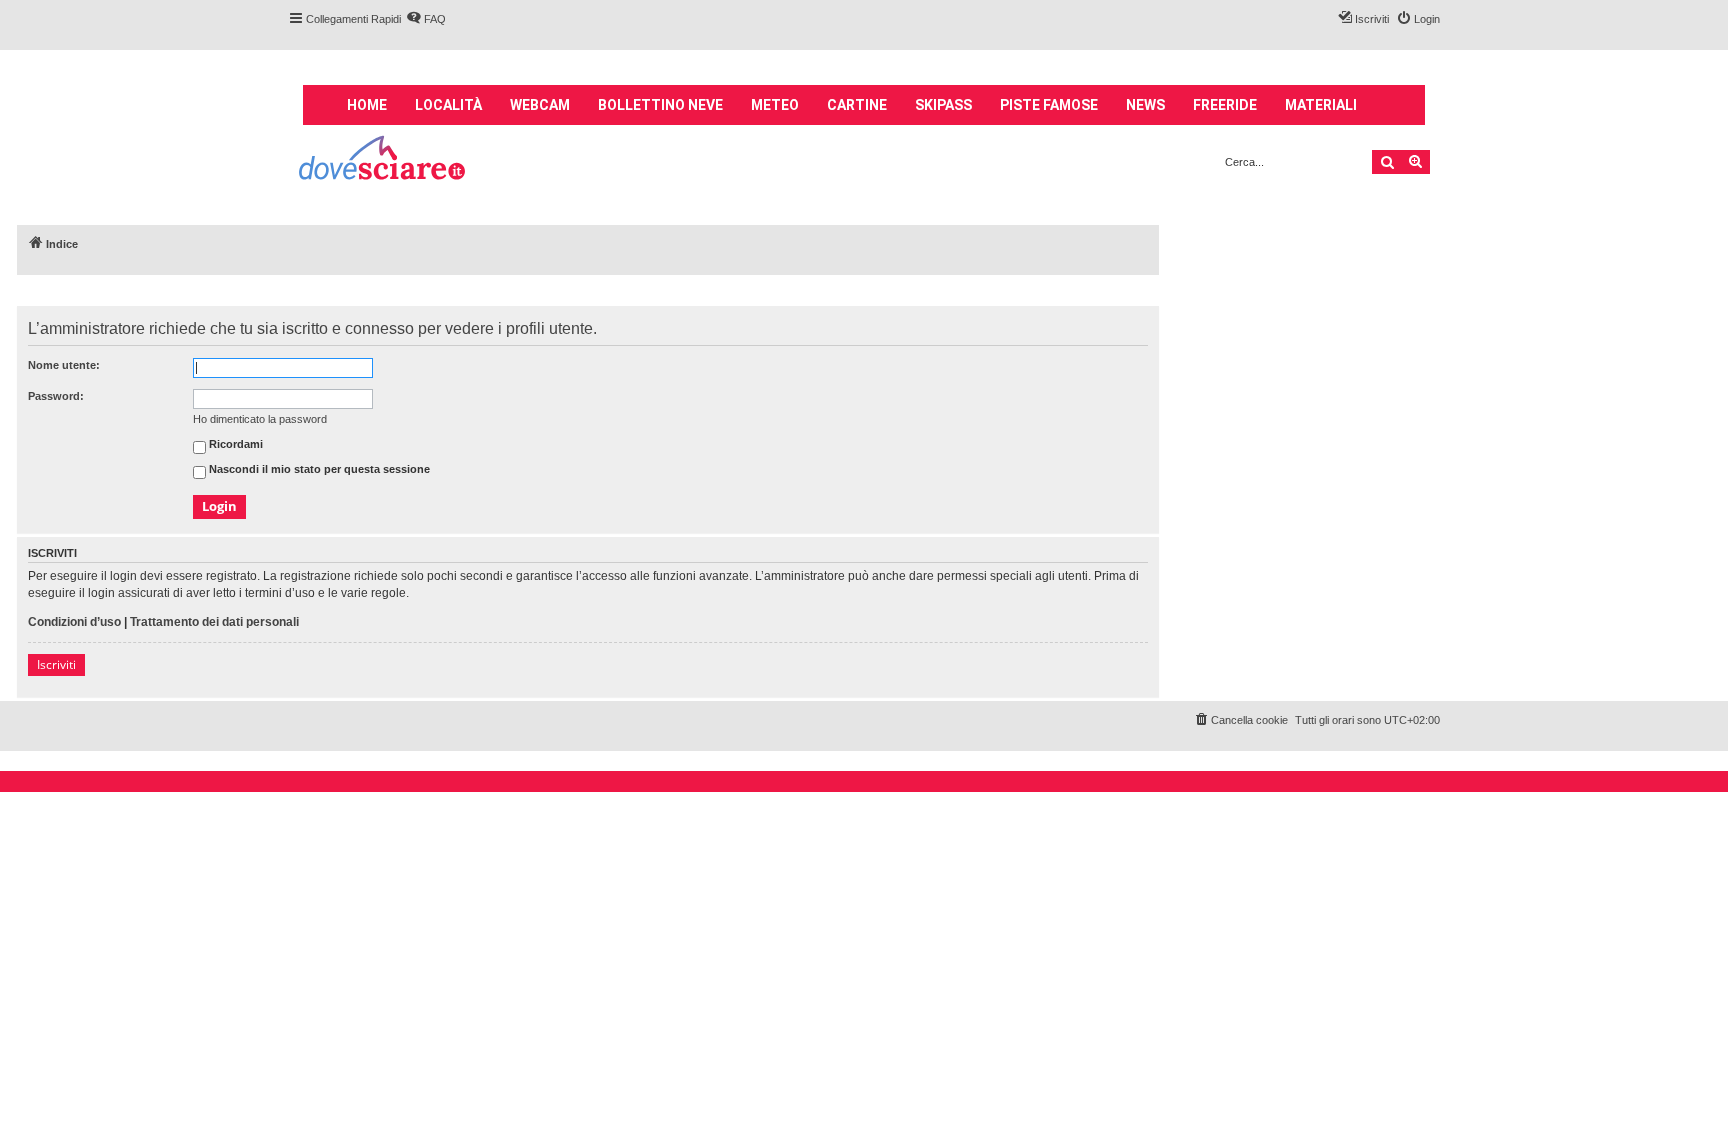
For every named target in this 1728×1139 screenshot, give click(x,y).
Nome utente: (64, 365)
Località (448, 105)
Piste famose (1049, 105)
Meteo (775, 105)
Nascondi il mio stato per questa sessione (318, 470)
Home (367, 105)
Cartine (857, 105)
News (1145, 105)
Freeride (1225, 105)
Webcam (540, 105)
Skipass (943, 105)
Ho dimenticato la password (260, 419)
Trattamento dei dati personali (214, 622)
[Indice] (383, 160)
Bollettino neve (660, 105)
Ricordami (234, 445)
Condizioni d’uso (74, 622)
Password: (56, 396)
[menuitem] (426, 19)
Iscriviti (56, 664)
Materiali (1321, 105)
